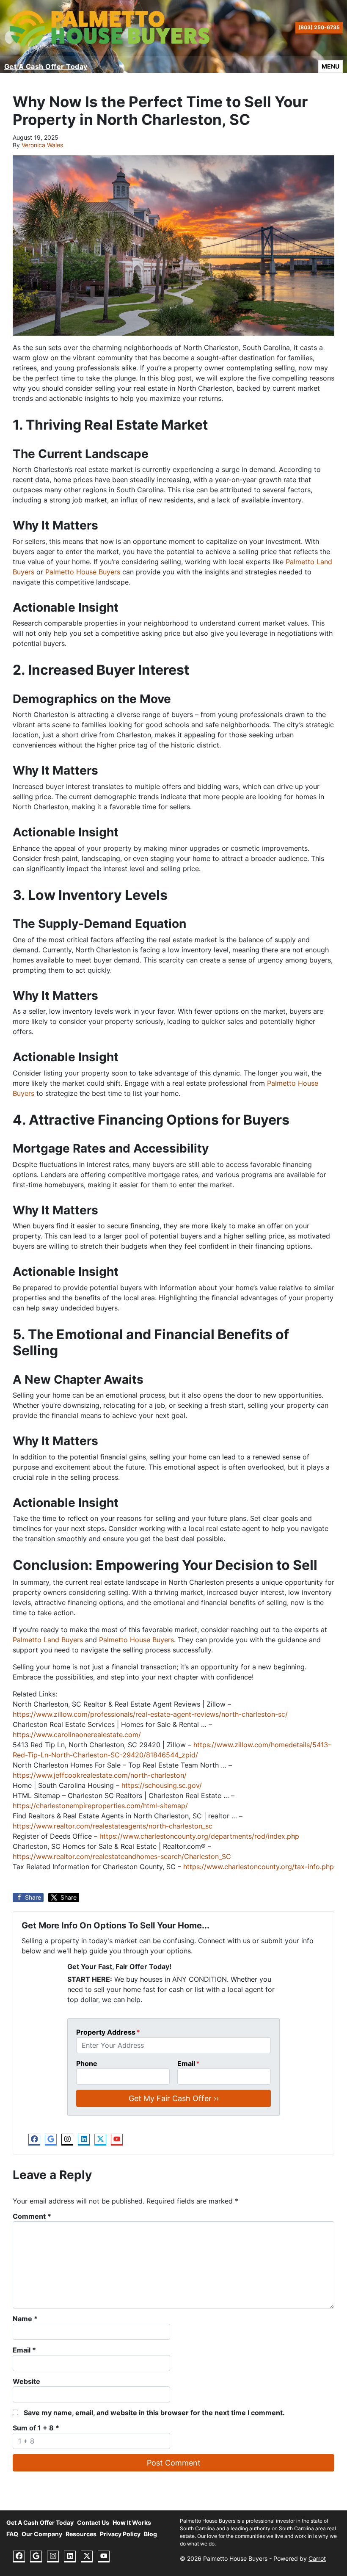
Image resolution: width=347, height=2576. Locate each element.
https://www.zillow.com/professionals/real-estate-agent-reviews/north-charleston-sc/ (150, 1714)
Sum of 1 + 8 (36, 2428)
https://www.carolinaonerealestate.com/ (77, 1735)
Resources (81, 2534)
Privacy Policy (120, 2534)
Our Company (42, 2534)
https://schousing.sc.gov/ (161, 1785)
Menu (332, 66)
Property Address (108, 2032)
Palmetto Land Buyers (48, 1640)
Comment (32, 2216)
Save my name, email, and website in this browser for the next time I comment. (154, 2413)
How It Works (132, 2523)
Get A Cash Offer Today (46, 66)
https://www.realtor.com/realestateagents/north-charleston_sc (113, 1826)
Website (26, 2381)
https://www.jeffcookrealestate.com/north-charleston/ (100, 1775)
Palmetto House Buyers (83, 572)
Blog (150, 2534)
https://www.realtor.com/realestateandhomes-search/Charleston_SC (122, 1856)
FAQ (12, 2534)
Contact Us (93, 2523)
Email (189, 2063)
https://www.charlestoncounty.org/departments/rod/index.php (199, 1836)
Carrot (317, 2559)
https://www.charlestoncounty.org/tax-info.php (259, 1867)
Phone (87, 2063)
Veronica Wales (42, 145)
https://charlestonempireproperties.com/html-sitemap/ (100, 1806)
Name (25, 2319)
